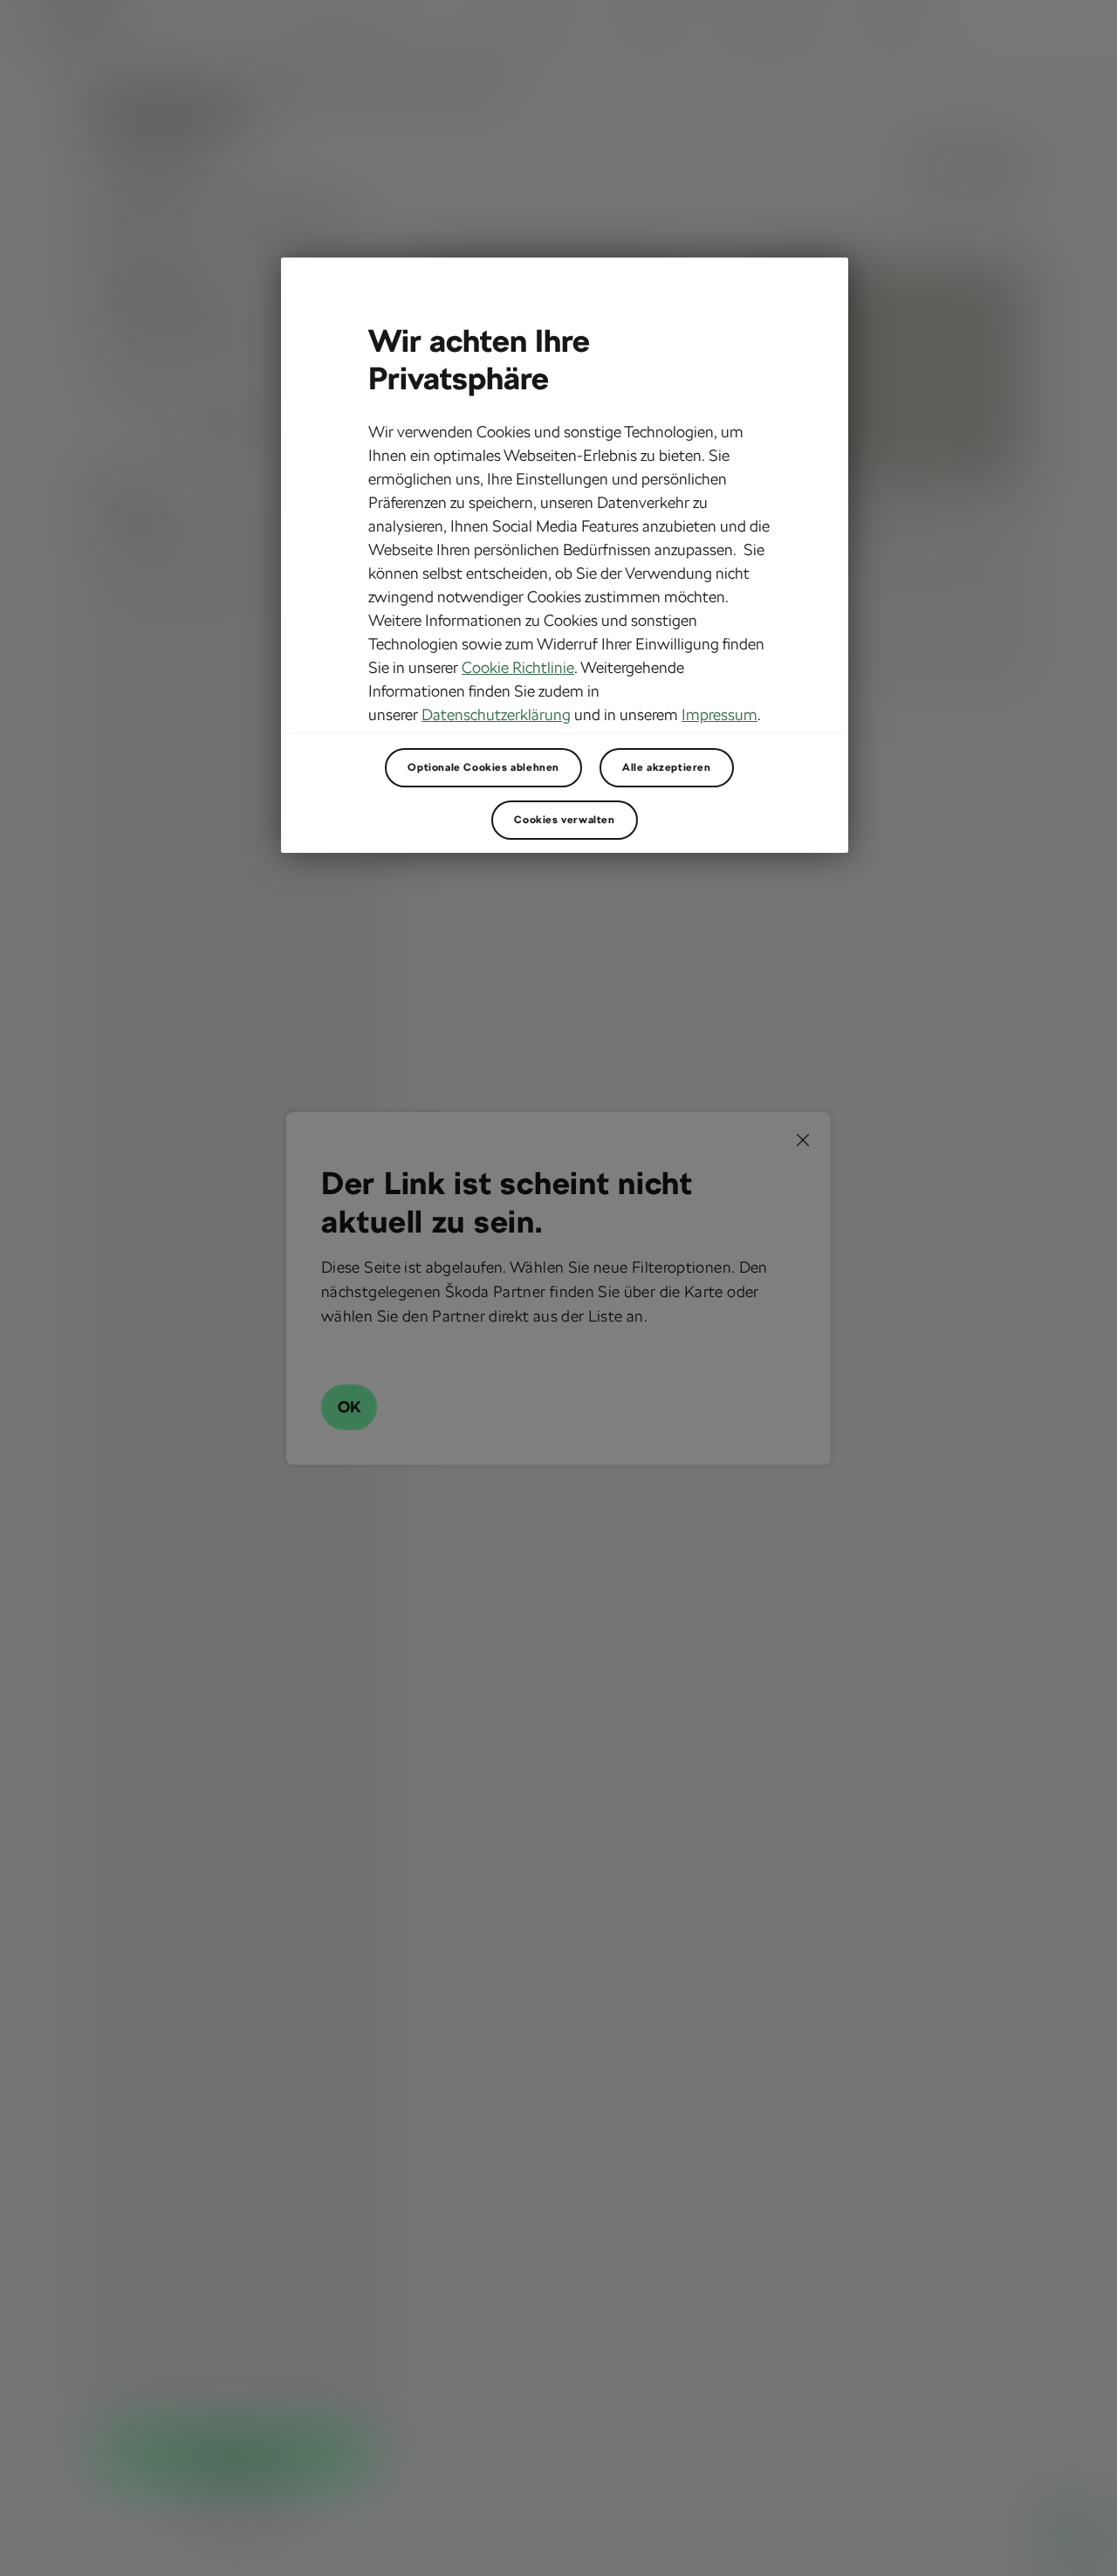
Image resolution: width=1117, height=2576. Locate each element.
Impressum (720, 714)
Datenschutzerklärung (496, 714)
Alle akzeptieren (667, 767)
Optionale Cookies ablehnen (483, 767)
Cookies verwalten (564, 820)
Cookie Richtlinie (518, 667)
